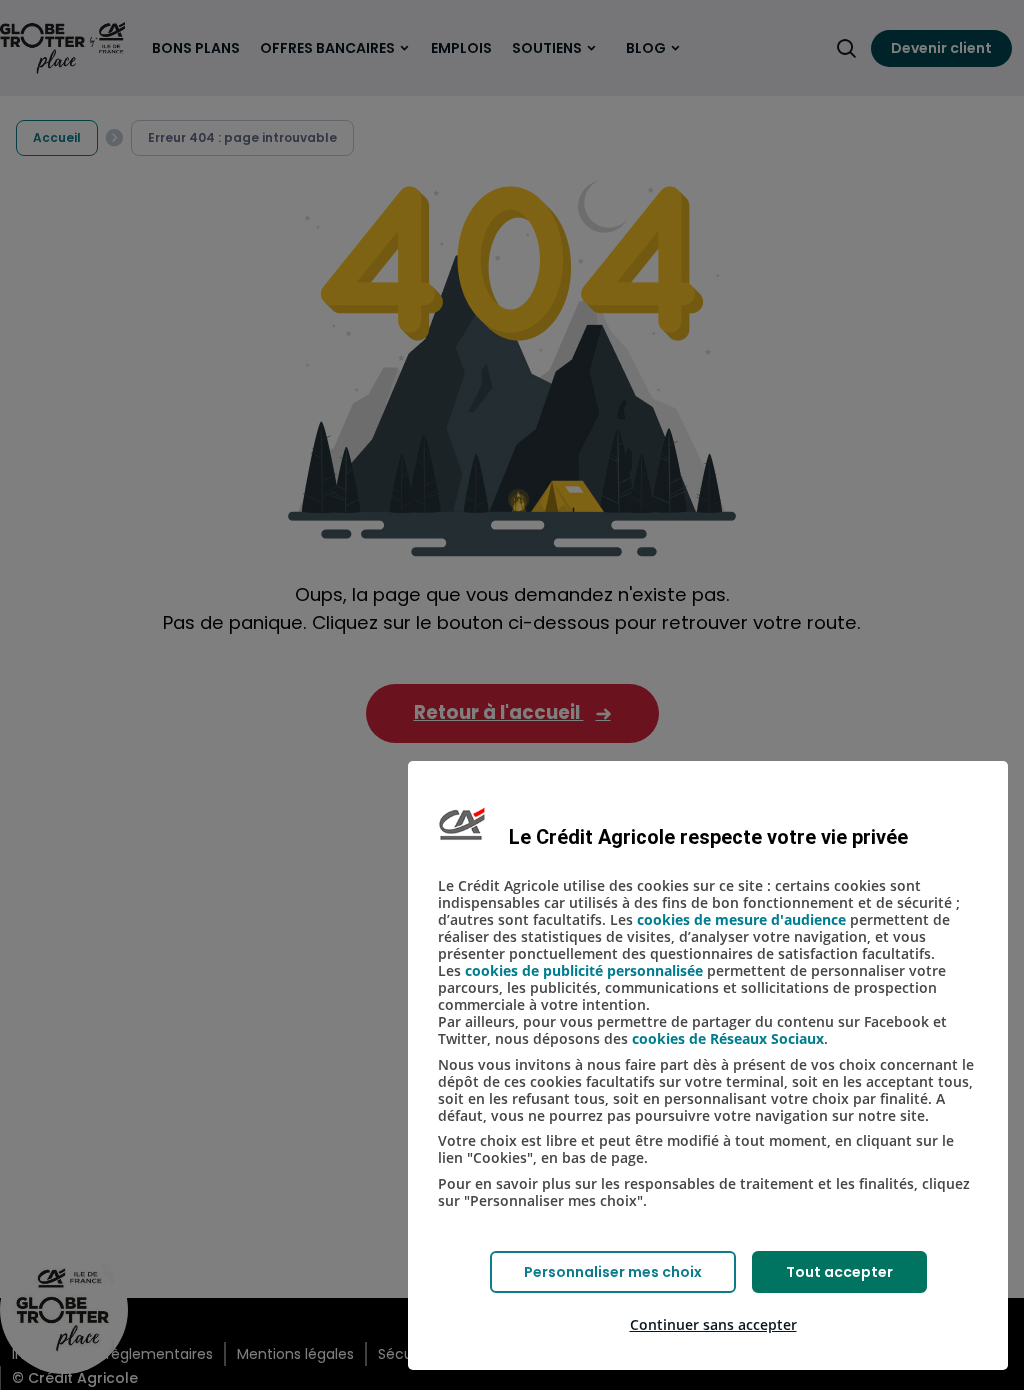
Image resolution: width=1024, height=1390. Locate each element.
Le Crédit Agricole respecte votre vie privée (708, 837)
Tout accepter (839, 1272)
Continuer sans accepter (713, 1324)
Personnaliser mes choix (613, 1272)
